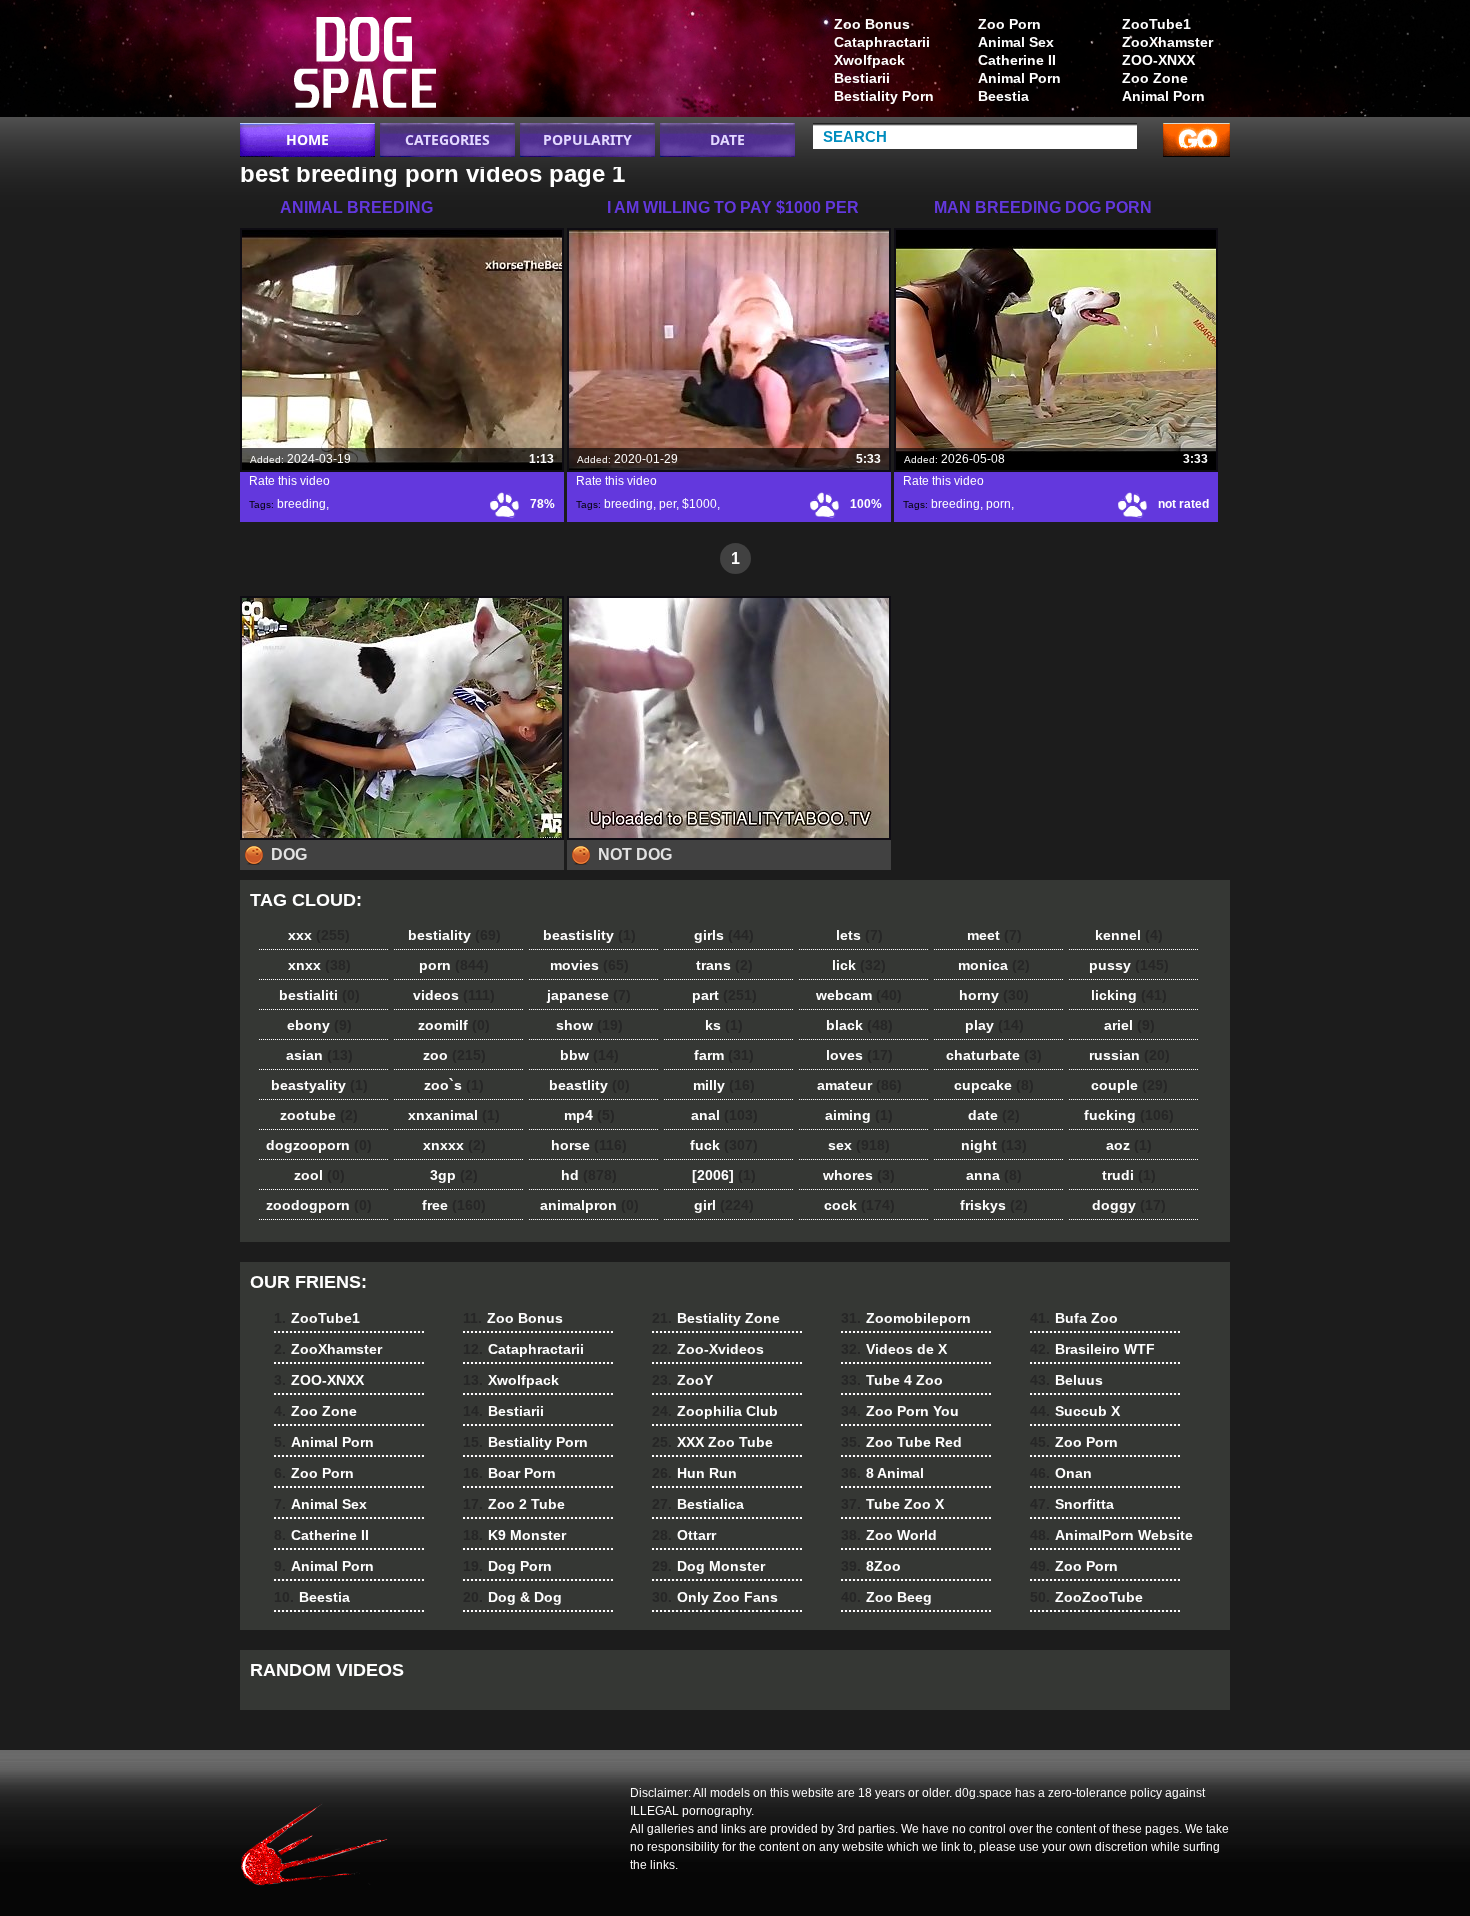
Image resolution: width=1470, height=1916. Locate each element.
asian (319, 1055)
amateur (859, 1085)
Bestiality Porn (884, 96)
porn (998, 504)
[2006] (724, 1175)
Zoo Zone (1155, 78)
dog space (367, 63)
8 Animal (882, 1473)
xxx (319, 935)
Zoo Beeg (886, 1597)
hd (589, 1175)
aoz (1129, 1145)
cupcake (994, 1085)
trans (724, 965)
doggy (1129, 1205)
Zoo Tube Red (901, 1442)
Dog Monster (708, 1566)
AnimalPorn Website (1111, 1535)
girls (724, 935)
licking (1129, 995)
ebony (319, 1025)
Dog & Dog (512, 1597)
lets (859, 935)
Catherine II (1017, 60)
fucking (1129, 1115)
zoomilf (454, 1025)
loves (859, 1055)
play (994, 1025)
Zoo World (889, 1535)
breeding (301, 504)
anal (724, 1115)
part (724, 995)
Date (727, 139)
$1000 (699, 504)
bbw (589, 1055)
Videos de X (894, 1349)
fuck (724, 1145)
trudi (1129, 1175)
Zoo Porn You (900, 1411)
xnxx (319, 965)
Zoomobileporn (906, 1318)
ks (724, 1025)
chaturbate (994, 1055)
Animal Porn (1163, 96)
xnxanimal (454, 1115)
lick (859, 965)
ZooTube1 (1156, 24)
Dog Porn (507, 1566)
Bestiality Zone (716, 1318)
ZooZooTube (1086, 1597)
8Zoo (871, 1566)
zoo (454, 1055)
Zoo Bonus (872, 24)
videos (454, 995)
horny (994, 995)
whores (859, 1175)
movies (589, 965)
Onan (1061, 1473)
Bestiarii (862, 78)
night (994, 1145)
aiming (859, 1115)
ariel (1129, 1025)
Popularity (587, 139)
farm (724, 1055)
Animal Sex (1016, 42)
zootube (319, 1115)
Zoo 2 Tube (514, 1504)
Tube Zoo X (892, 1504)
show (589, 1025)
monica (994, 965)
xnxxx (454, 1145)
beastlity (589, 1085)
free (454, 1205)
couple (1129, 1085)
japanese (589, 995)
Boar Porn (509, 1473)
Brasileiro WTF (1092, 1349)
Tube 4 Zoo (892, 1380)
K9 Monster (514, 1535)
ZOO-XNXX (1158, 60)
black (859, 1025)
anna (994, 1175)
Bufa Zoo (1074, 1318)
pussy (1129, 965)
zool (319, 1175)
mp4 (589, 1115)
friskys (994, 1205)
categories (447, 139)
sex (859, 1145)
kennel (1129, 935)
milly (724, 1085)
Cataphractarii (882, 42)
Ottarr (684, 1535)
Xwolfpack (869, 60)
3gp (454, 1175)
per (667, 504)
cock (859, 1205)
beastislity (589, 935)
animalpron (589, 1205)
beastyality (319, 1085)
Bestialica (698, 1504)
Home (307, 139)
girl (724, 1205)
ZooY (682, 1380)
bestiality (454, 935)
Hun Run (694, 1473)
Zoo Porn (1009, 24)
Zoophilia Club (715, 1411)
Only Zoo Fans (715, 1597)
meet (994, 935)
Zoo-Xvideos (708, 1349)
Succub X (1075, 1411)
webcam (859, 995)
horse (589, 1145)
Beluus (1066, 1380)
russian (1129, 1055)
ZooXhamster (1167, 42)
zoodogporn (319, 1205)
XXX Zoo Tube (712, 1442)
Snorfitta (1072, 1504)
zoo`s (454, 1085)
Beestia (1003, 96)
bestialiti (319, 995)
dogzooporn (319, 1145)
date (994, 1115)
